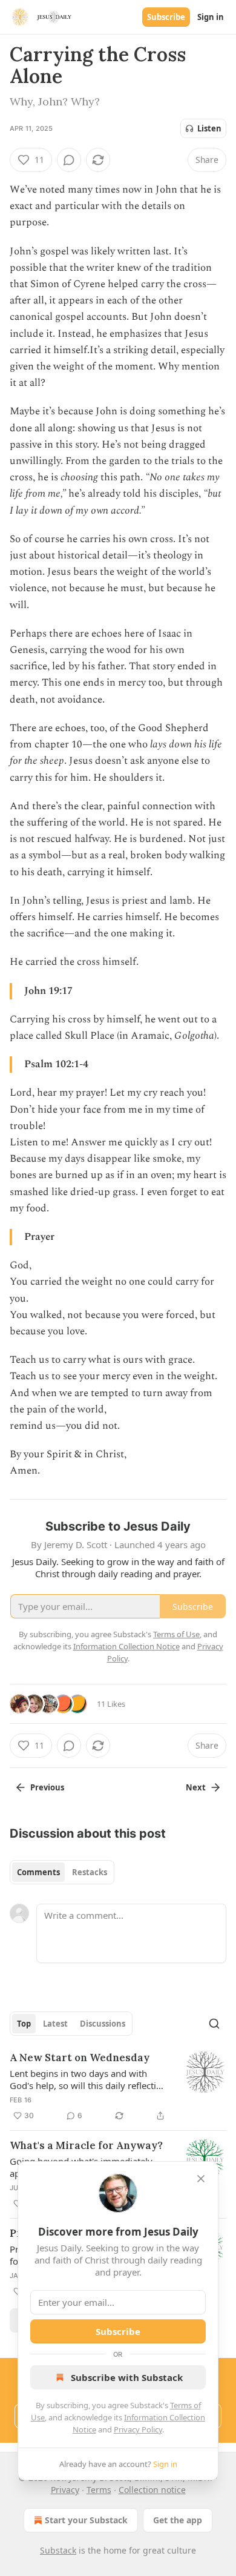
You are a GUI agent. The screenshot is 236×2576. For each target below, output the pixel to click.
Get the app (178, 2520)
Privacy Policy (138, 2429)
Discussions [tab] (103, 2024)
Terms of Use (176, 1634)
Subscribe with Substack (127, 2377)
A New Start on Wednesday (80, 2058)
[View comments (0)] (69, 160)
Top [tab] (24, 2024)
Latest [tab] (55, 2024)
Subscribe (166, 17)
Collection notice (152, 2490)
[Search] (214, 2024)
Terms (99, 2490)
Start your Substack (86, 2520)
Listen (209, 128)
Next (196, 1787)
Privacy (65, 2490)
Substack (58, 2550)
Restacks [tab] (90, 1872)
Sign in (211, 17)
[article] (118, 2087)
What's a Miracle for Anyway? (86, 2145)
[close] (201, 2179)
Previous (47, 1787)
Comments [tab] (38, 1872)
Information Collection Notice (126, 1646)
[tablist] (62, 1872)
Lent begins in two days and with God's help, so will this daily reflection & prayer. (88, 2079)
